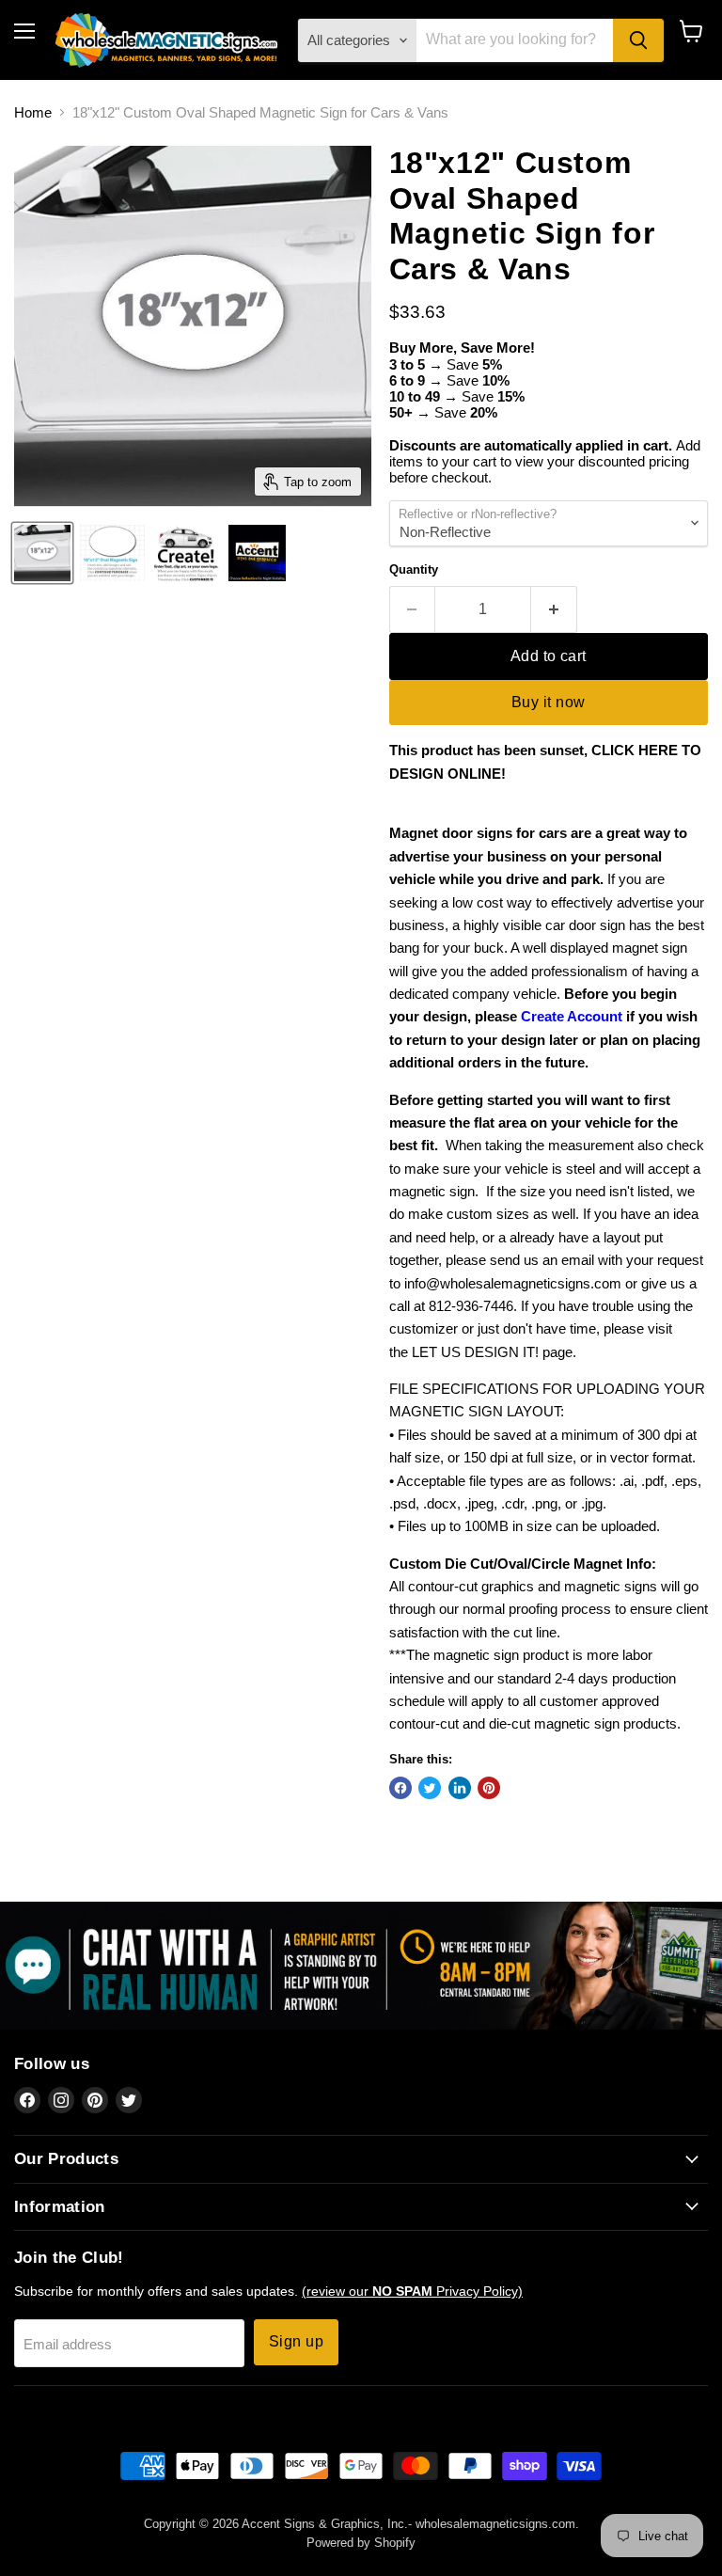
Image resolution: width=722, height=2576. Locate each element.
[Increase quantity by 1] (554, 609)
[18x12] (42, 553)
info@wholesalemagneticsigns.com (513, 1283)
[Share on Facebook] (400, 1788)
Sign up (296, 2341)
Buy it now (549, 702)
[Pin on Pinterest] (489, 1788)
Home (33, 112)
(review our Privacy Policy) (412, 2291)
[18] (257, 553)
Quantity (414, 569)
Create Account (572, 1016)
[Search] (638, 40)
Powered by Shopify (361, 2543)
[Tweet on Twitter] (430, 1788)
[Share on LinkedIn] (460, 1788)
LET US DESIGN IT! (475, 1352)
